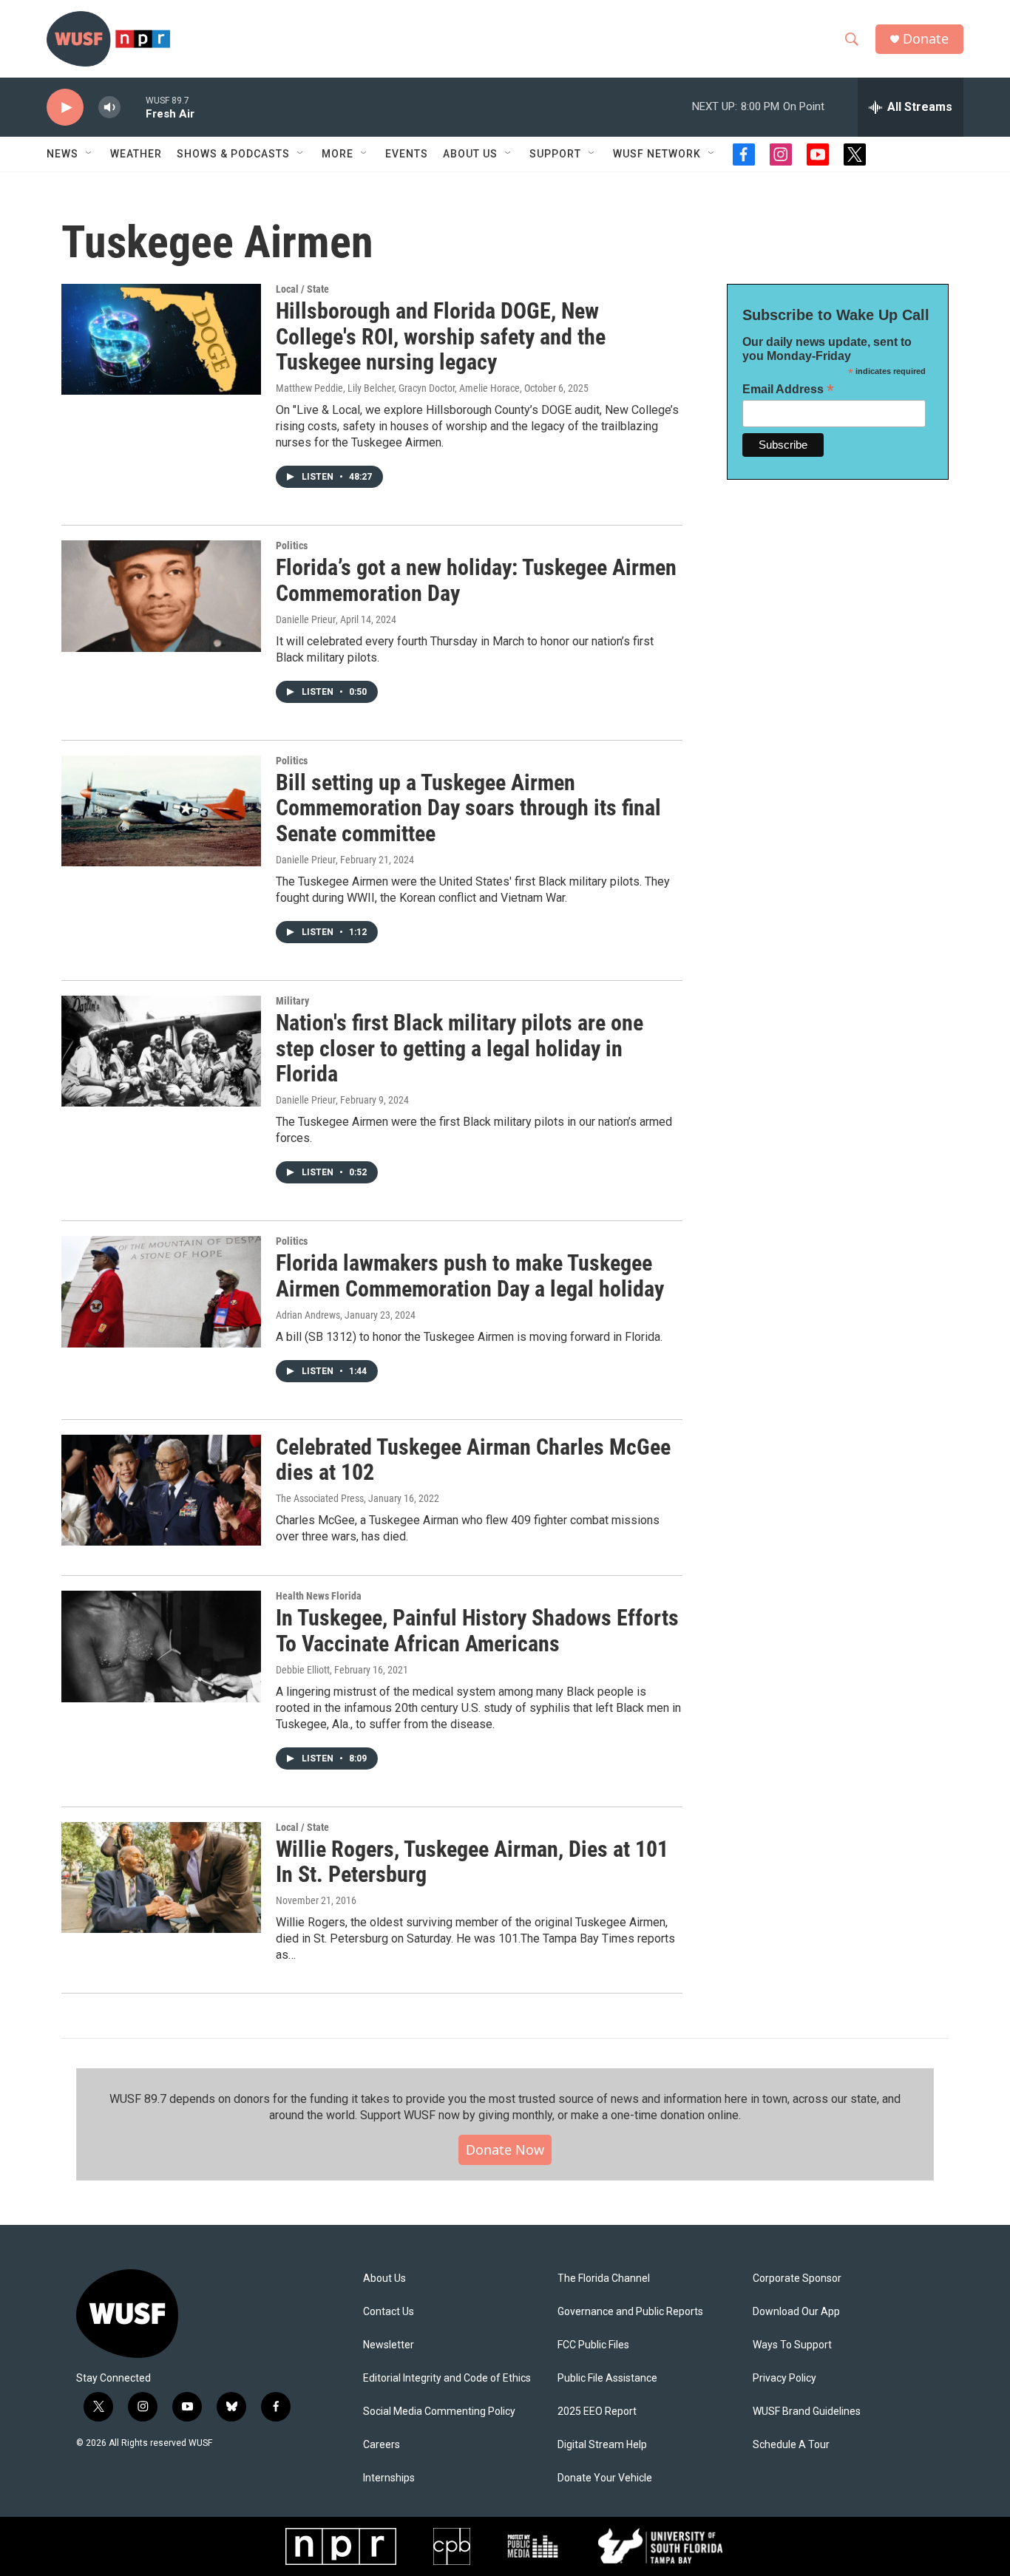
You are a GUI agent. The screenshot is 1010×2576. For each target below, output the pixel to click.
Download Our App (796, 2312)
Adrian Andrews (308, 1315)
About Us (384, 2278)
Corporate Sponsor (797, 2278)
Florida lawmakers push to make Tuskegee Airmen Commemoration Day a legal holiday (470, 1276)
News (62, 154)
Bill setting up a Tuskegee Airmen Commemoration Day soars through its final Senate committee (468, 808)
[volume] (109, 108)
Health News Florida (319, 1596)
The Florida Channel (604, 2278)
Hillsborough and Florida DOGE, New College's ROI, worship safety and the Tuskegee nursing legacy (441, 337)
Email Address (788, 389)
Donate (926, 39)
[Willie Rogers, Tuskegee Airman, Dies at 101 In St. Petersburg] (161, 1877)
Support (555, 154)
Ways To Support (792, 2345)
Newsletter (389, 2345)
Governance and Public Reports (630, 2312)
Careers (382, 2445)
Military (292, 1001)
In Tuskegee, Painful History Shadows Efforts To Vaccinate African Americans (477, 1631)
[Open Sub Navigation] (89, 154)
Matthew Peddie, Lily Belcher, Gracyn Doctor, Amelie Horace (398, 388)
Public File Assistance (607, 2378)
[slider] (133, 107)
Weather (136, 154)
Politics (292, 546)
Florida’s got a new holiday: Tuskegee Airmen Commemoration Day (476, 580)
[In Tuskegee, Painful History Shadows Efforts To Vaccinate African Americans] (161, 1646)
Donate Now (505, 2150)
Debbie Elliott (303, 1670)
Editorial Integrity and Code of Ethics (447, 2378)
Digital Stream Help (602, 2445)
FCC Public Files (593, 2345)
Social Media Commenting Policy (439, 2412)
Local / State (302, 289)
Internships (389, 2478)
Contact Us (389, 2312)
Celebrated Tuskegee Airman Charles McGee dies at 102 (473, 1460)
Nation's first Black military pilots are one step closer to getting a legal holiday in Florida (460, 1049)
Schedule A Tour (791, 2445)
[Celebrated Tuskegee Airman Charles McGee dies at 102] (161, 1490)
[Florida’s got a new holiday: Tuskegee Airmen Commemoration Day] (161, 596)
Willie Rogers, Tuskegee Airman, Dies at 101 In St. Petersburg (472, 1862)
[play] (65, 108)
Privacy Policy (784, 2378)
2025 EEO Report (597, 2412)
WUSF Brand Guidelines (807, 2412)
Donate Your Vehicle (605, 2478)
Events (407, 154)
